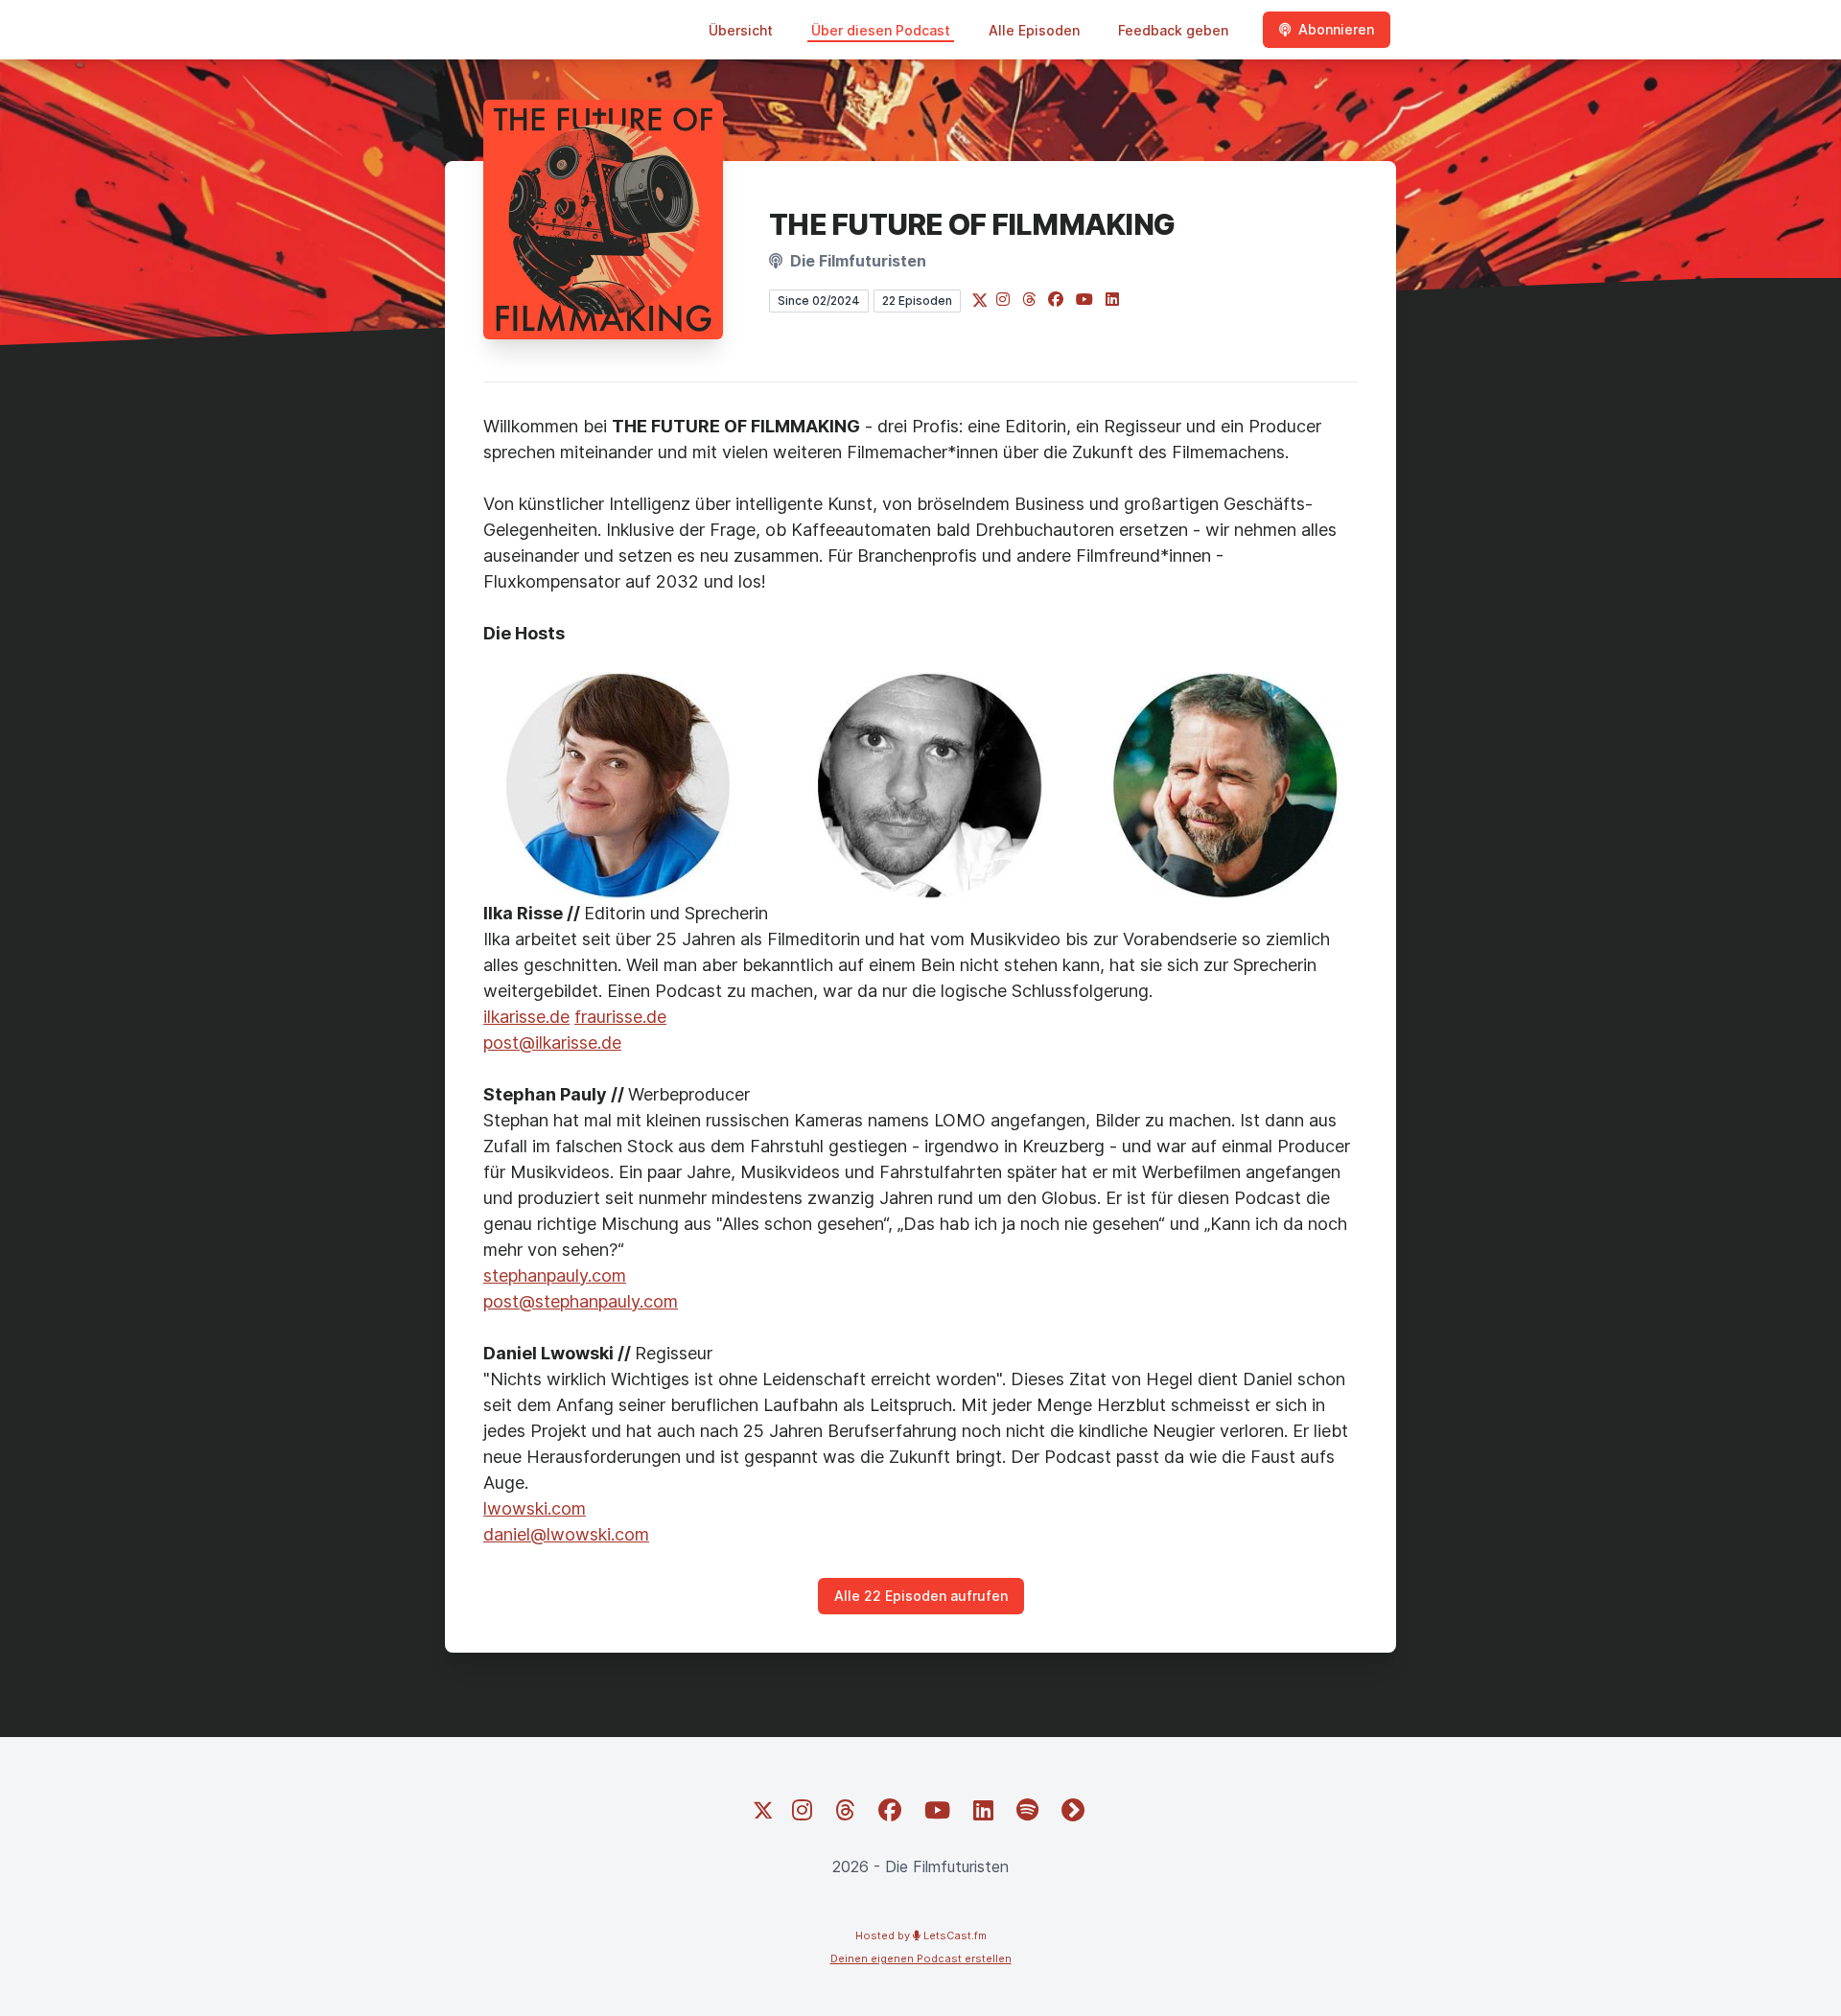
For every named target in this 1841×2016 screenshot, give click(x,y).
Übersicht (741, 30)
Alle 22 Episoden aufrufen (921, 1596)
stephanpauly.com (555, 1275)
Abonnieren (1336, 29)
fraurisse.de (620, 1017)
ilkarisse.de (526, 1017)
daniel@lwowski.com (566, 1534)
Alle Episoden (1034, 30)
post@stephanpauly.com (581, 1301)
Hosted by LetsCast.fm (921, 1935)
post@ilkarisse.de (552, 1043)
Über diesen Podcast (881, 30)
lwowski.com (535, 1508)
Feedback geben (1173, 30)
